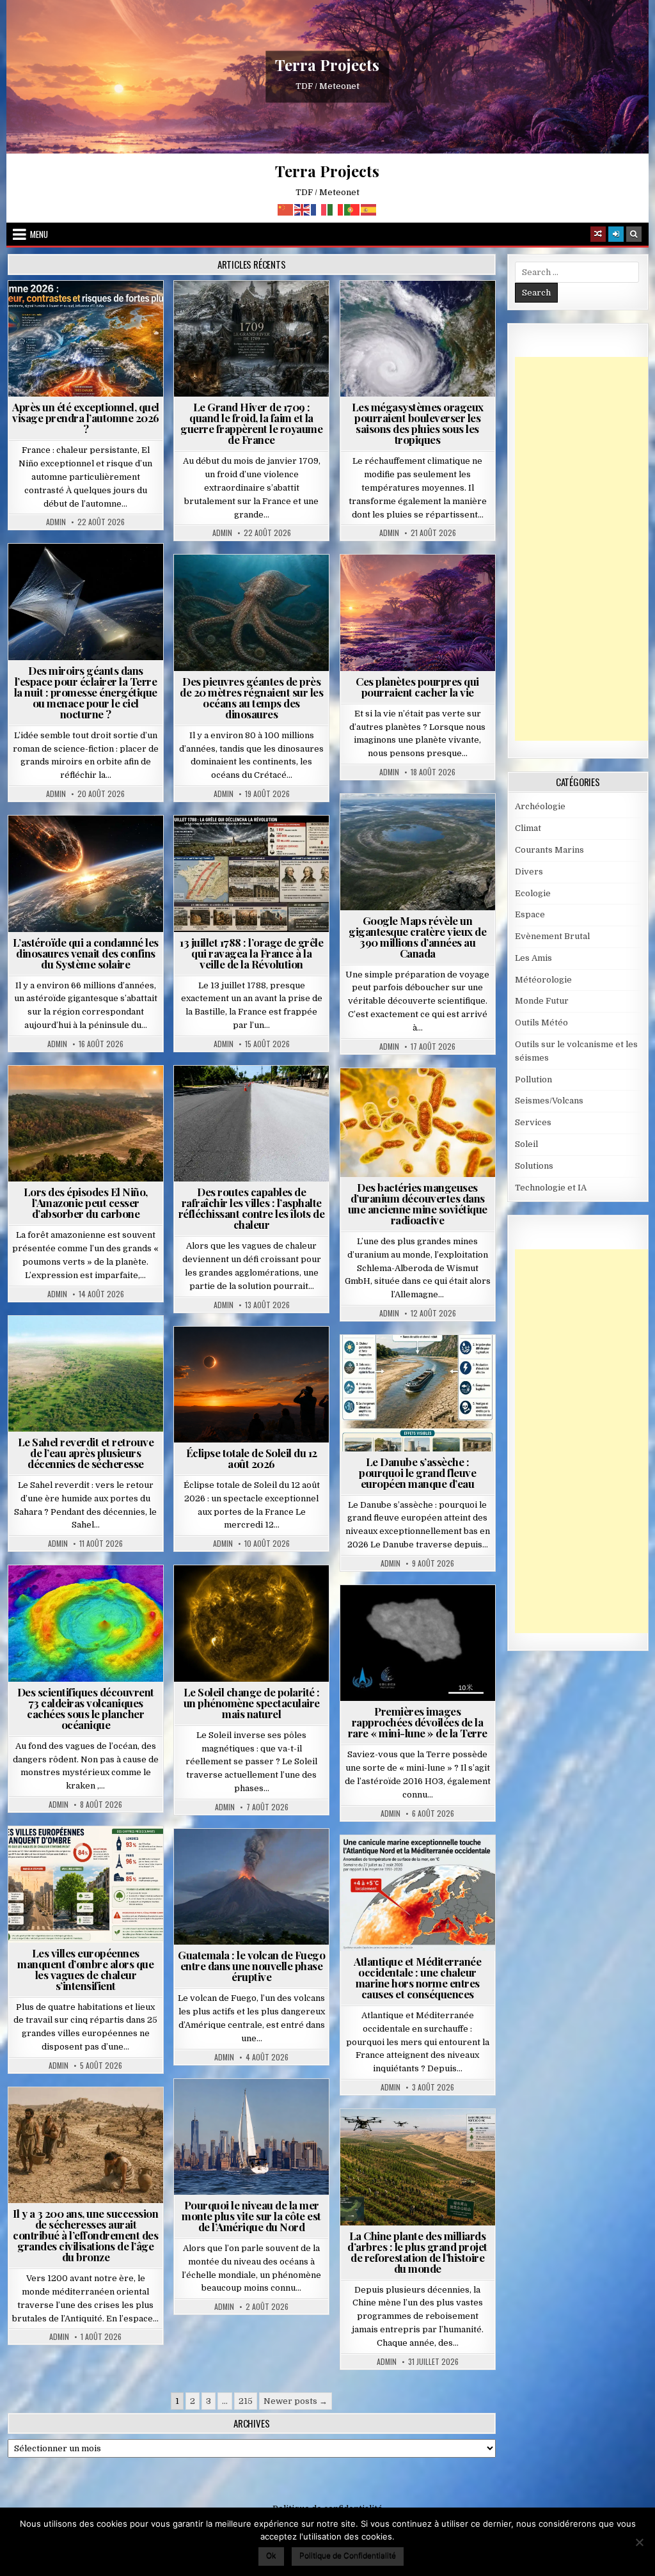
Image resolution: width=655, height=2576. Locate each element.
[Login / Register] (616, 234)
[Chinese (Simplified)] (286, 209)
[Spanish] (369, 209)
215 (246, 2401)
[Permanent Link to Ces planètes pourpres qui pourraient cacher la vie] (418, 613)
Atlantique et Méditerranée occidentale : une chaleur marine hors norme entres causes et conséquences (417, 1978)
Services (533, 1122)
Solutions (48, 588)
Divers (290, 586)
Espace (60, 575)
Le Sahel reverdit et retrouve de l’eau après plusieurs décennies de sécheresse (86, 1453)
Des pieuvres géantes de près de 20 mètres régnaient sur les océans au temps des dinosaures (251, 698)
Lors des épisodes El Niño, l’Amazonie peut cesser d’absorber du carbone (86, 1203)
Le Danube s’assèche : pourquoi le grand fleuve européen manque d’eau (417, 1473)
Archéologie (234, 586)
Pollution (112, 575)
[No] (639, 2542)
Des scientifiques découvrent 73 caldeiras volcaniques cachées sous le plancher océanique (86, 1708)
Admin (56, 522)
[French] (319, 209)
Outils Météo (541, 1023)
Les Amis (533, 958)
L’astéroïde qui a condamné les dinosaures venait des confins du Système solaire (86, 953)
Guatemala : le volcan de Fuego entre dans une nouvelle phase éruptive (251, 1966)
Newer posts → (296, 2401)
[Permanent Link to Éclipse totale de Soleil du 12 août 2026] (251, 1385)
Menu (39, 234)
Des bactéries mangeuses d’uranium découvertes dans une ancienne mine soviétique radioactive (418, 1204)
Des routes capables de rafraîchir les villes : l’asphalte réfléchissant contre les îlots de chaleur (252, 1208)
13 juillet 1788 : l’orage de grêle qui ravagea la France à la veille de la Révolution (251, 953)
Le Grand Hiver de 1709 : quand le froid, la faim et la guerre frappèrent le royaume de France (251, 423)
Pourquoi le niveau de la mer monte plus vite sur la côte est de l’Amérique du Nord (251, 2216)
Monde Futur (423, 2140)
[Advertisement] (585, 549)
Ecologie (114, 1347)
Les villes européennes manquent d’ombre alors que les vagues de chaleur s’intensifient (85, 1969)
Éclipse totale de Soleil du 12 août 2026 (252, 1458)
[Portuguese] (352, 209)
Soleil (257, 1596)
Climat (62, 1097)
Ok (271, 2555)
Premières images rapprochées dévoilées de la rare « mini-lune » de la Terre (418, 1722)
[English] (303, 209)
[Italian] (336, 209)
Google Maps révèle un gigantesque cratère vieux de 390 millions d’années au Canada (417, 937)
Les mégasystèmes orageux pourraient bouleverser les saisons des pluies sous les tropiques (418, 423)
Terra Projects (327, 65)
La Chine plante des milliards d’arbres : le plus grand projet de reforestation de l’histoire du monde (417, 2252)
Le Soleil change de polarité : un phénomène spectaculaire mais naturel (252, 1703)
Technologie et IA (121, 588)
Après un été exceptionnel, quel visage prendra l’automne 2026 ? (86, 418)
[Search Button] (634, 234)
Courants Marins (257, 2110)
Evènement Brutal (255, 312)
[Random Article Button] (598, 234)
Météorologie (91, 312)
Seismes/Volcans (91, 1596)
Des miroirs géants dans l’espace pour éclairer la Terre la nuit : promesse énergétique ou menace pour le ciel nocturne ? (86, 692)
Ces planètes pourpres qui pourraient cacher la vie (417, 687)
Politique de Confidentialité (348, 2555)
